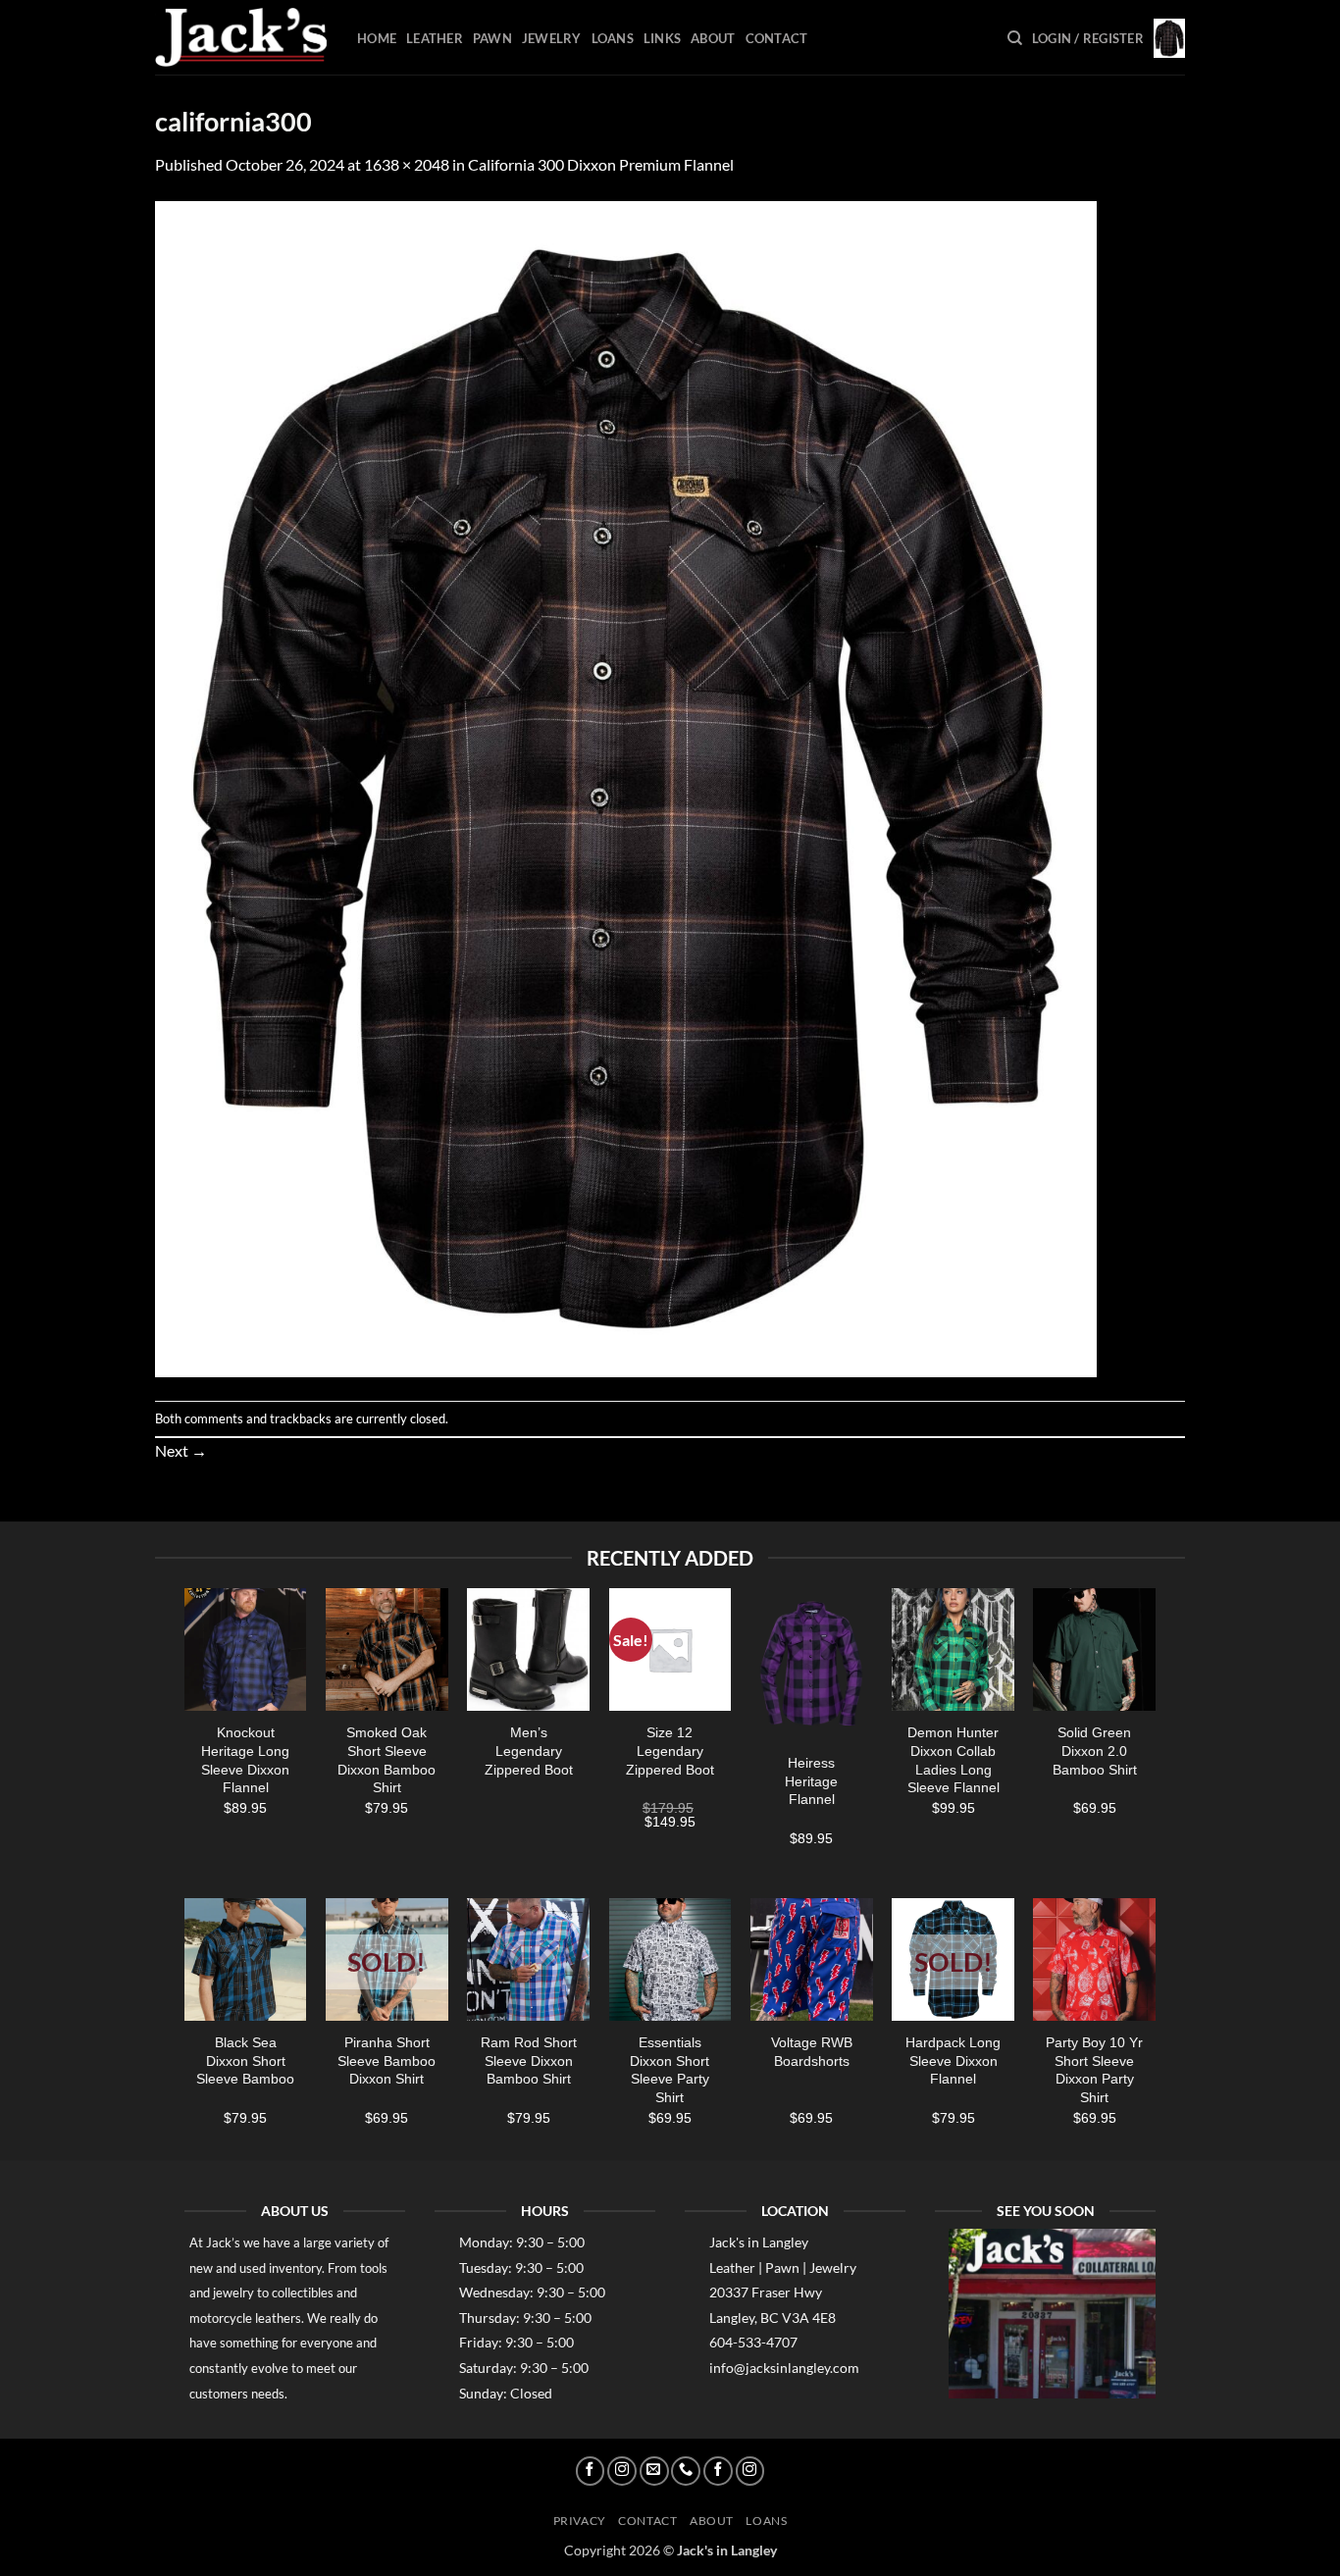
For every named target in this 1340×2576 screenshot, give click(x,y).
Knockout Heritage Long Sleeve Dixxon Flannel (245, 1760)
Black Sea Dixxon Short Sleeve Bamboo (245, 2061)
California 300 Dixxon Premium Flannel (601, 164)
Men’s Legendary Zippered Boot (529, 1751)
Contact (777, 38)
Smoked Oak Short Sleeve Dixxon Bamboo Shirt (387, 1760)
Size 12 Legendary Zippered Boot (670, 1751)
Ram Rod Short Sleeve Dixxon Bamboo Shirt (529, 2061)
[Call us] (686, 2471)
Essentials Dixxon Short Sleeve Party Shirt (670, 2070)
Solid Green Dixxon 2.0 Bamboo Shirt (1095, 1751)
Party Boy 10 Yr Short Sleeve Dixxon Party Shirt (1094, 2070)
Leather (435, 38)
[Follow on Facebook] (591, 2471)
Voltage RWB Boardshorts (812, 2052)
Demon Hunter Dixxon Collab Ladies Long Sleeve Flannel (953, 1760)
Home (377, 38)
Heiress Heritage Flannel (811, 1781)
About (713, 38)
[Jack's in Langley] (241, 38)
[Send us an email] (654, 2471)
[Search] (1015, 38)
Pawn (492, 38)
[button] (1088, 38)
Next (181, 1450)
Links (662, 38)
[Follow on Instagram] (622, 2471)
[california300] (626, 787)
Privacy (580, 2521)
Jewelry (552, 38)
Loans (613, 38)
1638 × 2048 (407, 164)
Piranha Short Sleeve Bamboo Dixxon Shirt (387, 2061)
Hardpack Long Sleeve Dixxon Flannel (953, 2061)
